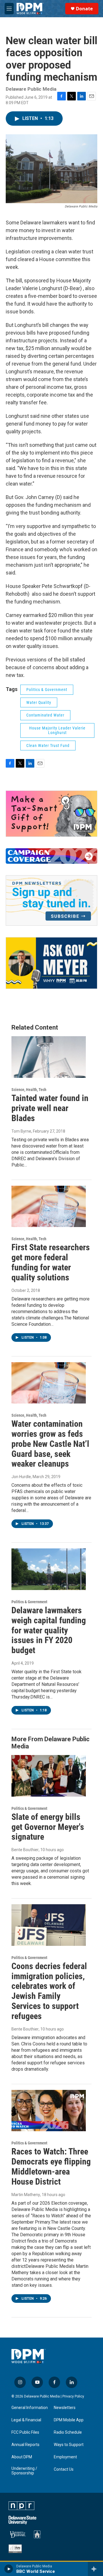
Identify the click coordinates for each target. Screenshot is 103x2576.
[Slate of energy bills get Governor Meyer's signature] (49, 1776)
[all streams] (95, 2569)
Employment (65, 2457)
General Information (30, 2408)
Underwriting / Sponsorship (24, 2471)
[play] (9, 2569)
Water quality (39, 702)
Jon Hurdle (21, 1477)
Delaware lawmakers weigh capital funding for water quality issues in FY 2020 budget (49, 1630)
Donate (84, 9)
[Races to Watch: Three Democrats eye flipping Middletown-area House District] (49, 2111)
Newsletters (65, 2408)
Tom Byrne (21, 1131)
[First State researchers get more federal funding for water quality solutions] (49, 1207)
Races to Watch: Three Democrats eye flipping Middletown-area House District (51, 2166)
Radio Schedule (68, 2432)
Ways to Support (69, 2445)
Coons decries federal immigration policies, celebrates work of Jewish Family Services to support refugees (49, 1991)
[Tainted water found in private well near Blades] (49, 1057)
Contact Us (64, 2469)
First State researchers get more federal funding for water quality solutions (51, 1262)
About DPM (22, 2457)
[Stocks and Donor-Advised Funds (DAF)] (51, 814)
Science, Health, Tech (29, 1090)
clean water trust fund (48, 746)
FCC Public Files (25, 2432)
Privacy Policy (73, 2396)
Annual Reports (25, 2445)
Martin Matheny (26, 2195)
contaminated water (45, 715)
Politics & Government (47, 690)
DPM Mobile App (69, 2420)
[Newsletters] (51, 900)
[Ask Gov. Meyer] (51, 963)
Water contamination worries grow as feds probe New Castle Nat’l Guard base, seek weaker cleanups (50, 1444)
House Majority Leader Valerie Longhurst (57, 730)
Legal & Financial (26, 2420)
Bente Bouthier (25, 1850)
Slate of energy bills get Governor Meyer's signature (48, 1827)
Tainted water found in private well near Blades (50, 1108)
